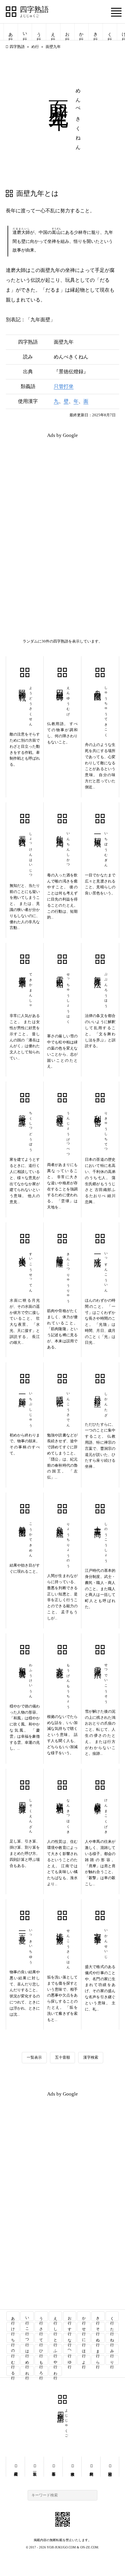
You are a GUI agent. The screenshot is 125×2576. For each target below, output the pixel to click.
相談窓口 (110, 2466)
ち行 (13, 2338)
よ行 (84, 2360)
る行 (13, 2371)
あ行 (11, 32)
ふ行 (56, 2349)
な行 (70, 2338)
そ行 (98, 2327)
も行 (41, 2360)
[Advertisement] (63, 483)
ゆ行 (70, 2360)
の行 (13, 2349)
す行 (70, 2327)
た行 (112, 2327)
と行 (56, 2338)
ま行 (98, 2349)
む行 (13, 2360)
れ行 (27, 2371)
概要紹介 (16, 2466)
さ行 (41, 2327)
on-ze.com (89, 2547)
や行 (56, 2360)
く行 (110, 32)
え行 (53, 32)
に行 (84, 2338)
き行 (96, 32)
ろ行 (41, 2371)
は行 (27, 2349)
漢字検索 (91, 2057)
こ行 (27, 2327)
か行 (81, 32)
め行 (35, 47)
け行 (13, 2327)
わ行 (56, 2371)
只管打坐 (64, 386)
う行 (39, 32)
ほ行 (84, 2349)
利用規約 (91, 2466)
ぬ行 (98, 2338)
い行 (25, 32)
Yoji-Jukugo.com (61, 2547)
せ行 (84, 2327)
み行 (112, 2349)
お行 (67, 32)
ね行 (112, 2338)
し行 (56, 2327)
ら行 (98, 2360)
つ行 (27, 2338)
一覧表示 (34, 2057)
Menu (116, 12)
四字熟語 (34, 10)
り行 (112, 2360)
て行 (41, 2338)
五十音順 (63, 2057)
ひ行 (41, 2349)
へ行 (70, 2349)
